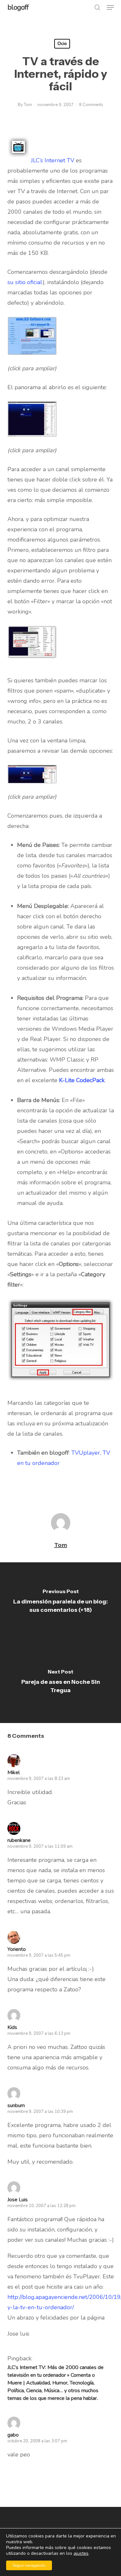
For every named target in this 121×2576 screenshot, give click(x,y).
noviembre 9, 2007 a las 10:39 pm (40, 2112)
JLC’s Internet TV (53, 160)
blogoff (18, 7)
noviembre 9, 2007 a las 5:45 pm (39, 1955)
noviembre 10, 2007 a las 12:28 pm (41, 2206)
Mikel (14, 1773)
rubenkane (19, 1840)
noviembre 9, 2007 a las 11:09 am (40, 1846)
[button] (110, 7)
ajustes (81, 2554)
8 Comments (91, 105)
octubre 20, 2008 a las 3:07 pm (37, 2441)
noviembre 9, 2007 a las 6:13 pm (39, 2033)
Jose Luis (18, 2200)
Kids (12, 2027)
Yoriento (17, 1949)
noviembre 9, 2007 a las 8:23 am (39, 1779)
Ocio (62, 44)
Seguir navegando (29, 2565)
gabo (13, 2435)
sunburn (16, 2105)
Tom (28, 105)
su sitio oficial (25, 282)
